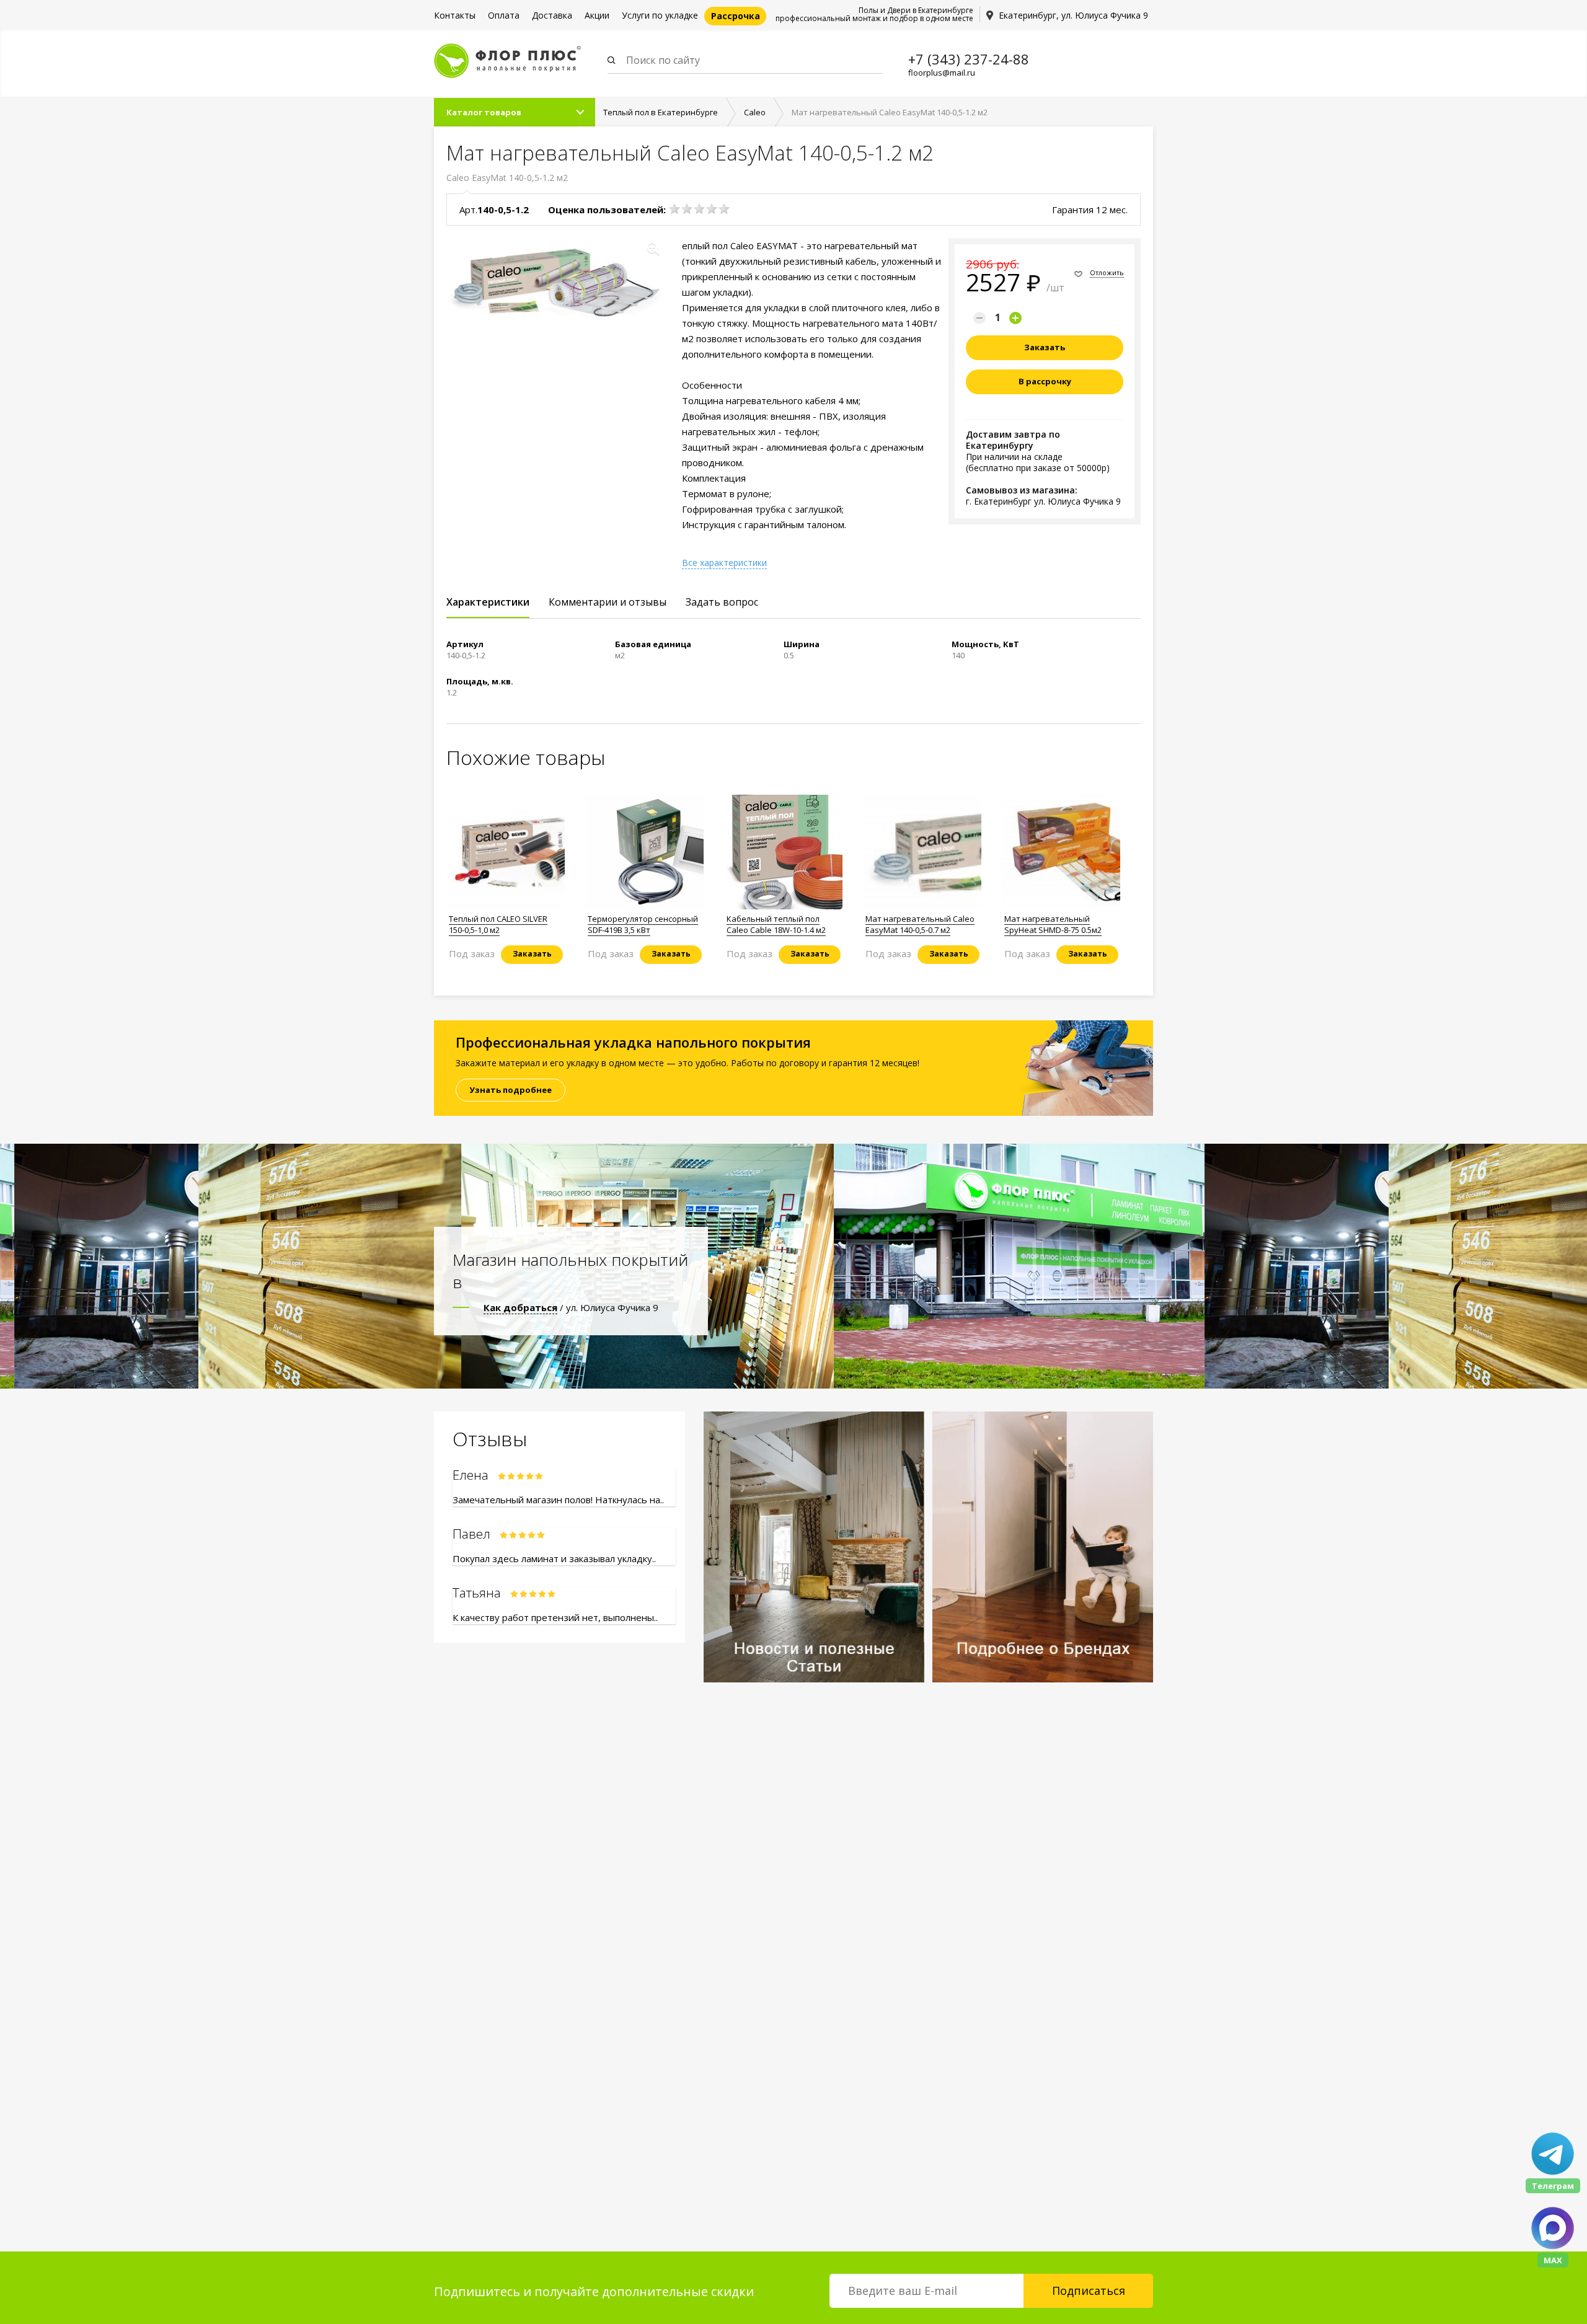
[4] (712, 209)
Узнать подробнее (511, 1090)
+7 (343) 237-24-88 (969, 59)
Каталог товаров (484, 112)
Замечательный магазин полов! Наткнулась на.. (558, 1500)
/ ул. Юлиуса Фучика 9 (571, 1307)
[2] (687, 209)
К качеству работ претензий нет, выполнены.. (555, 1617)
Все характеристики (724, 563)
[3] (699, 209)
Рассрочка (736, 16)
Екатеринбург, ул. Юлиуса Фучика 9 (1073, 15)
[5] (724, 209)
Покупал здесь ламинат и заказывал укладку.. (554, 1558)
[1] (674, 209)
